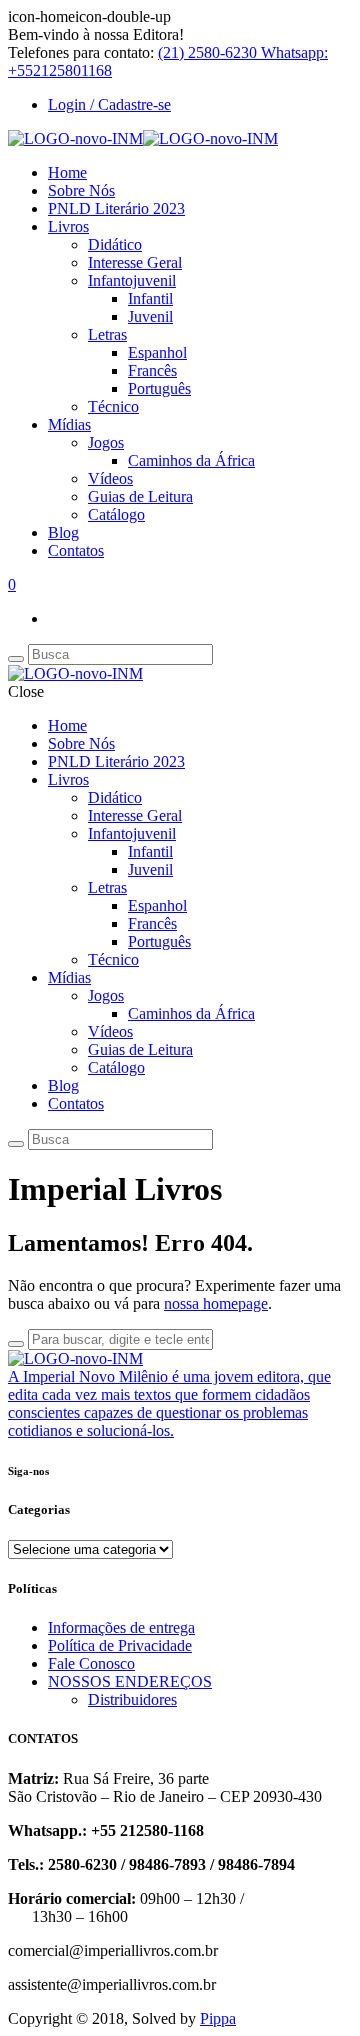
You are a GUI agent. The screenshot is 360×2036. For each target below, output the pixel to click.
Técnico (113, 406)
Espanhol (157, 352)
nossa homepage (216, 1303)
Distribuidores (132, 1699)
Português (159, 388)
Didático (115, 244)
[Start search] (16, 1144)
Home (67, 172)
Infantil (150, 298)
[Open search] (16, 659)
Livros (68, 226)
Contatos (76, 550)
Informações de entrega (121, 1627)
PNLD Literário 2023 (116, 208)
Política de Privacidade (120, 1645)
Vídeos (110, 478)
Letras (107, 334)
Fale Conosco (91, 1663)
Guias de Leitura (140, 496)
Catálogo (116, 514)
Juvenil (150, 316)
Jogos (106, 442)
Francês (152, 370)
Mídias (69, 424)
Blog (63, 532)
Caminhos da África (191, 460)
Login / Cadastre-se (109, 104)
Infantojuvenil (132, 280)
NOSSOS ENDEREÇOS (130, 1681)
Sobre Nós (81, 190)
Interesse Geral (135, 262)
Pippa (218, 2018)
